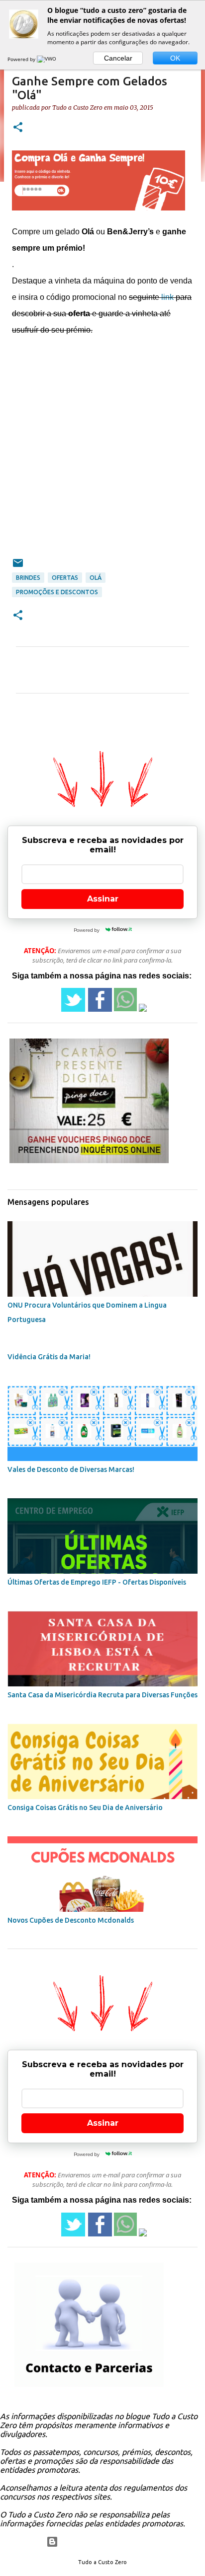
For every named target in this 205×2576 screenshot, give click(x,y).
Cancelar (118, 58)
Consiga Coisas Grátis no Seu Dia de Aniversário (85, 1808)
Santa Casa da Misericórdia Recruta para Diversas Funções (102, 1695)
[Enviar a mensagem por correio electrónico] (18, 567)
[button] (18, 128)
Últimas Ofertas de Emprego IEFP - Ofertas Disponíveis (97, 1582)
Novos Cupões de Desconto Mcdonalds (71, 1920)
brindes (28, 578)
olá (96, 578)
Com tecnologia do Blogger (109, 2542)
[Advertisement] (102, 455)
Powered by (22, 59)
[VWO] (47, 59)
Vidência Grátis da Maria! (49, 1357)
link (167, 297)
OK (175, 58)
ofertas (65, 578)
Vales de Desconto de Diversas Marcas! (71, 1469)
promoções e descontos (57, 592)
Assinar (103, 899)
